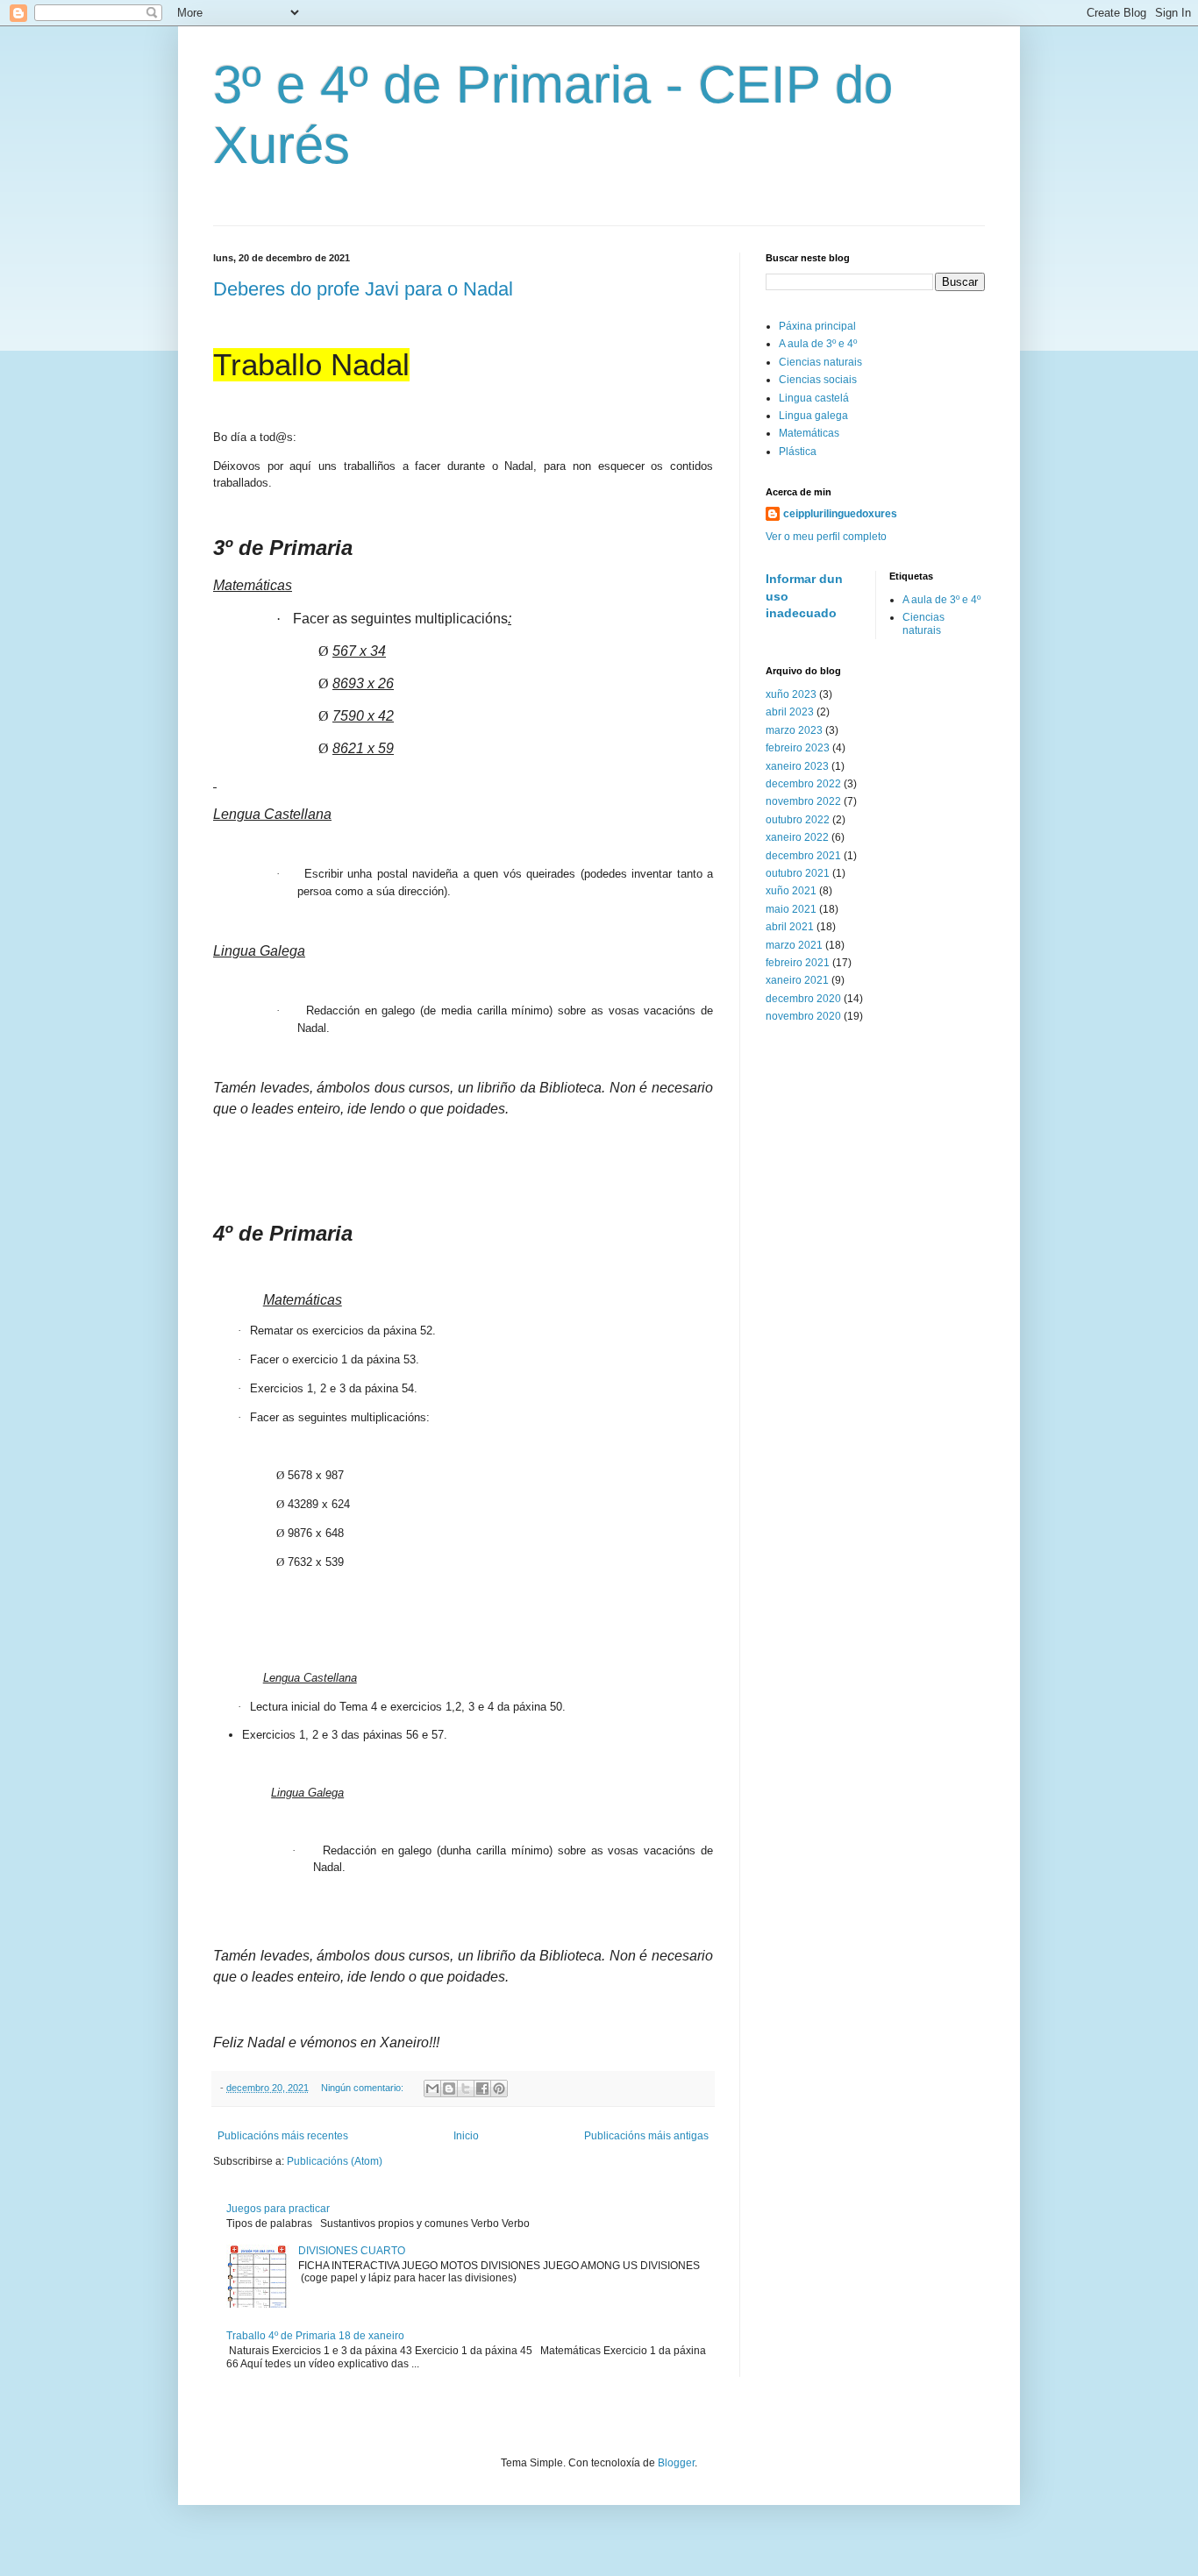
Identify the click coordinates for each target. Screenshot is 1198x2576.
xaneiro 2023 (797, 766)
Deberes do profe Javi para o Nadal (363, 289)
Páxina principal (817, 326)
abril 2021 (790, 927)
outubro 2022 (798, 820)
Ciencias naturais (820, 362)
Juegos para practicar (278, 2209)
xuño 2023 (791, 694)
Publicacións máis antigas (646, 2136)
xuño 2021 (791, 891)
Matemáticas (809, 433)
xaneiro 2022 (797, 837)
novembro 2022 (803, 801)
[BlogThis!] (449, 2089)
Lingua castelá (814, 398)
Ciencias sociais (818, 380)
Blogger (676, 2463)
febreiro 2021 (798, 963)
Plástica (798, 452)
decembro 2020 (803, 999)
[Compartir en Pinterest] (499, 2089)
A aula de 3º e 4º (818, 344)
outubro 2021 (798, 873)
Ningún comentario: (364, 2088)
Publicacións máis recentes (283, 2136)
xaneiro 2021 (797, 980)
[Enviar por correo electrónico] (432, 2089)
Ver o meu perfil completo (826, 537)
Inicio (466, 2136)
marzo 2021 (794, 945)
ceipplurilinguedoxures (840, 514)
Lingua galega (813, 416)
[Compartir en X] (466, 2089)
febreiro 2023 (798, 748)
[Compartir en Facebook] (482, 2089)
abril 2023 (790, 712)
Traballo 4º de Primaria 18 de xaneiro (315, 2336)
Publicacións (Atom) (335, 2161)
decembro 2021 (803, 856)
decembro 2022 (803, 784)
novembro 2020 (803, 1016)
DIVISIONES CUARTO (352, 2251)
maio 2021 (791, 909)
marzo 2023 (794, 730)
